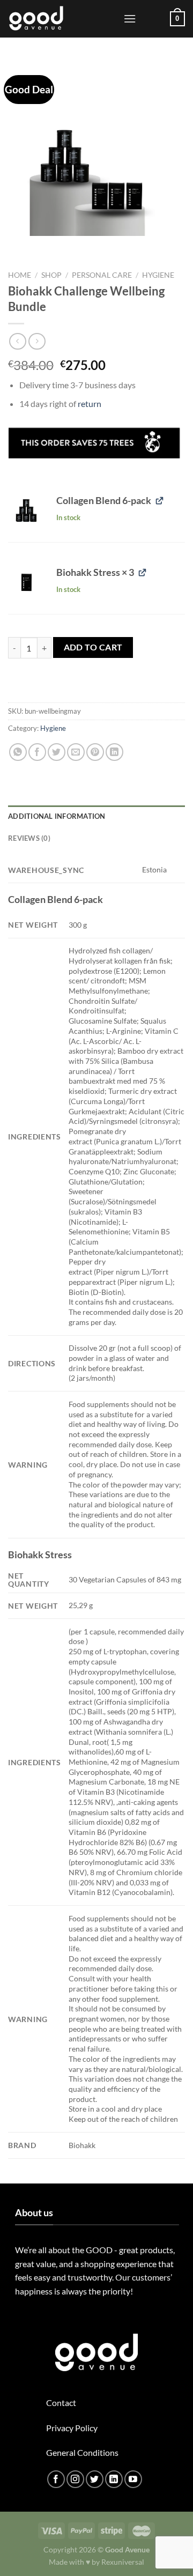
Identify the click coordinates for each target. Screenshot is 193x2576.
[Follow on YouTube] (133, 2479)
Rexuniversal (123, 2562)
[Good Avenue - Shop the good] (62, 19)
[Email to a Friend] (76, 752)
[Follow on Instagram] (75, 2479)
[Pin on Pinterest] (95, 752)
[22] (26, 582)
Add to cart (93, 647)
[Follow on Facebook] (56, 2479)
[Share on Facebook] (37, 752)
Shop (51, 275)
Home (20, 275)
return (90, 404)
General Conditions (82, 2452)
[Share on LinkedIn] (114, 752)
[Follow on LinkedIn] (114, 2479)
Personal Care (102, 275)
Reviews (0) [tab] (29, 838)
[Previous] (18, 246)
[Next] (48, 246)
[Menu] (130, 18)
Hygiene (158, 275)
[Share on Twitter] (57, 752)
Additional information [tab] (57, 816)
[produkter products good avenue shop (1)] (26, 510)
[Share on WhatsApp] (18, 752)
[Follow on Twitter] (95, 2479)
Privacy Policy (72, 2428)
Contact (61, 2403)
